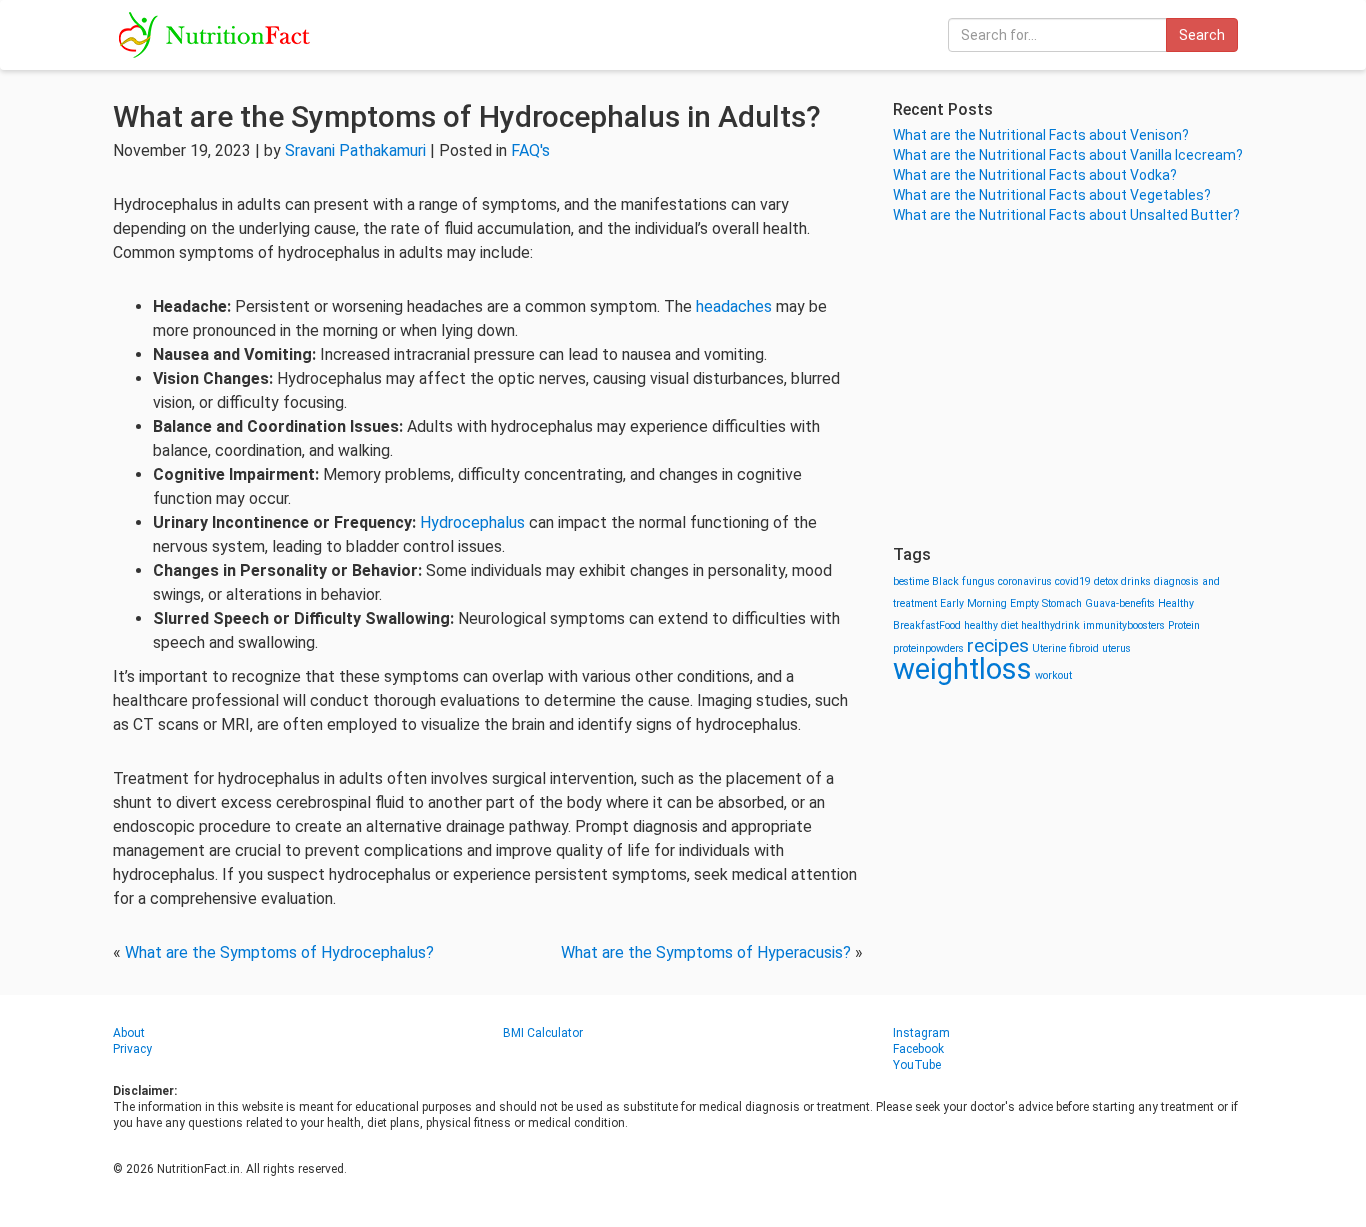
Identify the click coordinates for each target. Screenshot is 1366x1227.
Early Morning (973, 603)
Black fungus (963, 581)
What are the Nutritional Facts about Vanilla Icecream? (1068, 155)
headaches (736, 306)
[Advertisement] (1073, 385)
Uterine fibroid (1065, 648)
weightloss (962, 669)
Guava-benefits (1120, 603)
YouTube (917, 1065)
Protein (1184, 625)
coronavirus (1025, 581)
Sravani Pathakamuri (355, 150)
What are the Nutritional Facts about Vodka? (1035, 175)
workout (1053, 675)
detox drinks (1122, 581)
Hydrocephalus (474, 522)
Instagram (921, 1033)
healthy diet (991, 625)
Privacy (132, 1049)
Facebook (918, 1049)
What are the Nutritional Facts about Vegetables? (1052, 195)
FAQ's (530, 150)
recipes (998, 645)
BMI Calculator (543, 1033)
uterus (1116, 648)
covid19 (1073, 581)
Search (1202, 35)
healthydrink (1050, 625)
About (129, 1033)
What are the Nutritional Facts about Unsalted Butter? (1066, 215)
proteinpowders (928, 648)
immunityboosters (1124, 625)
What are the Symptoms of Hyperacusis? (706, 952)
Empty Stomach (1046, 603)
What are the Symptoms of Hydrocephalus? (279, 952)
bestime (911, 581)
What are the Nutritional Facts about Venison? (1041, 135)
